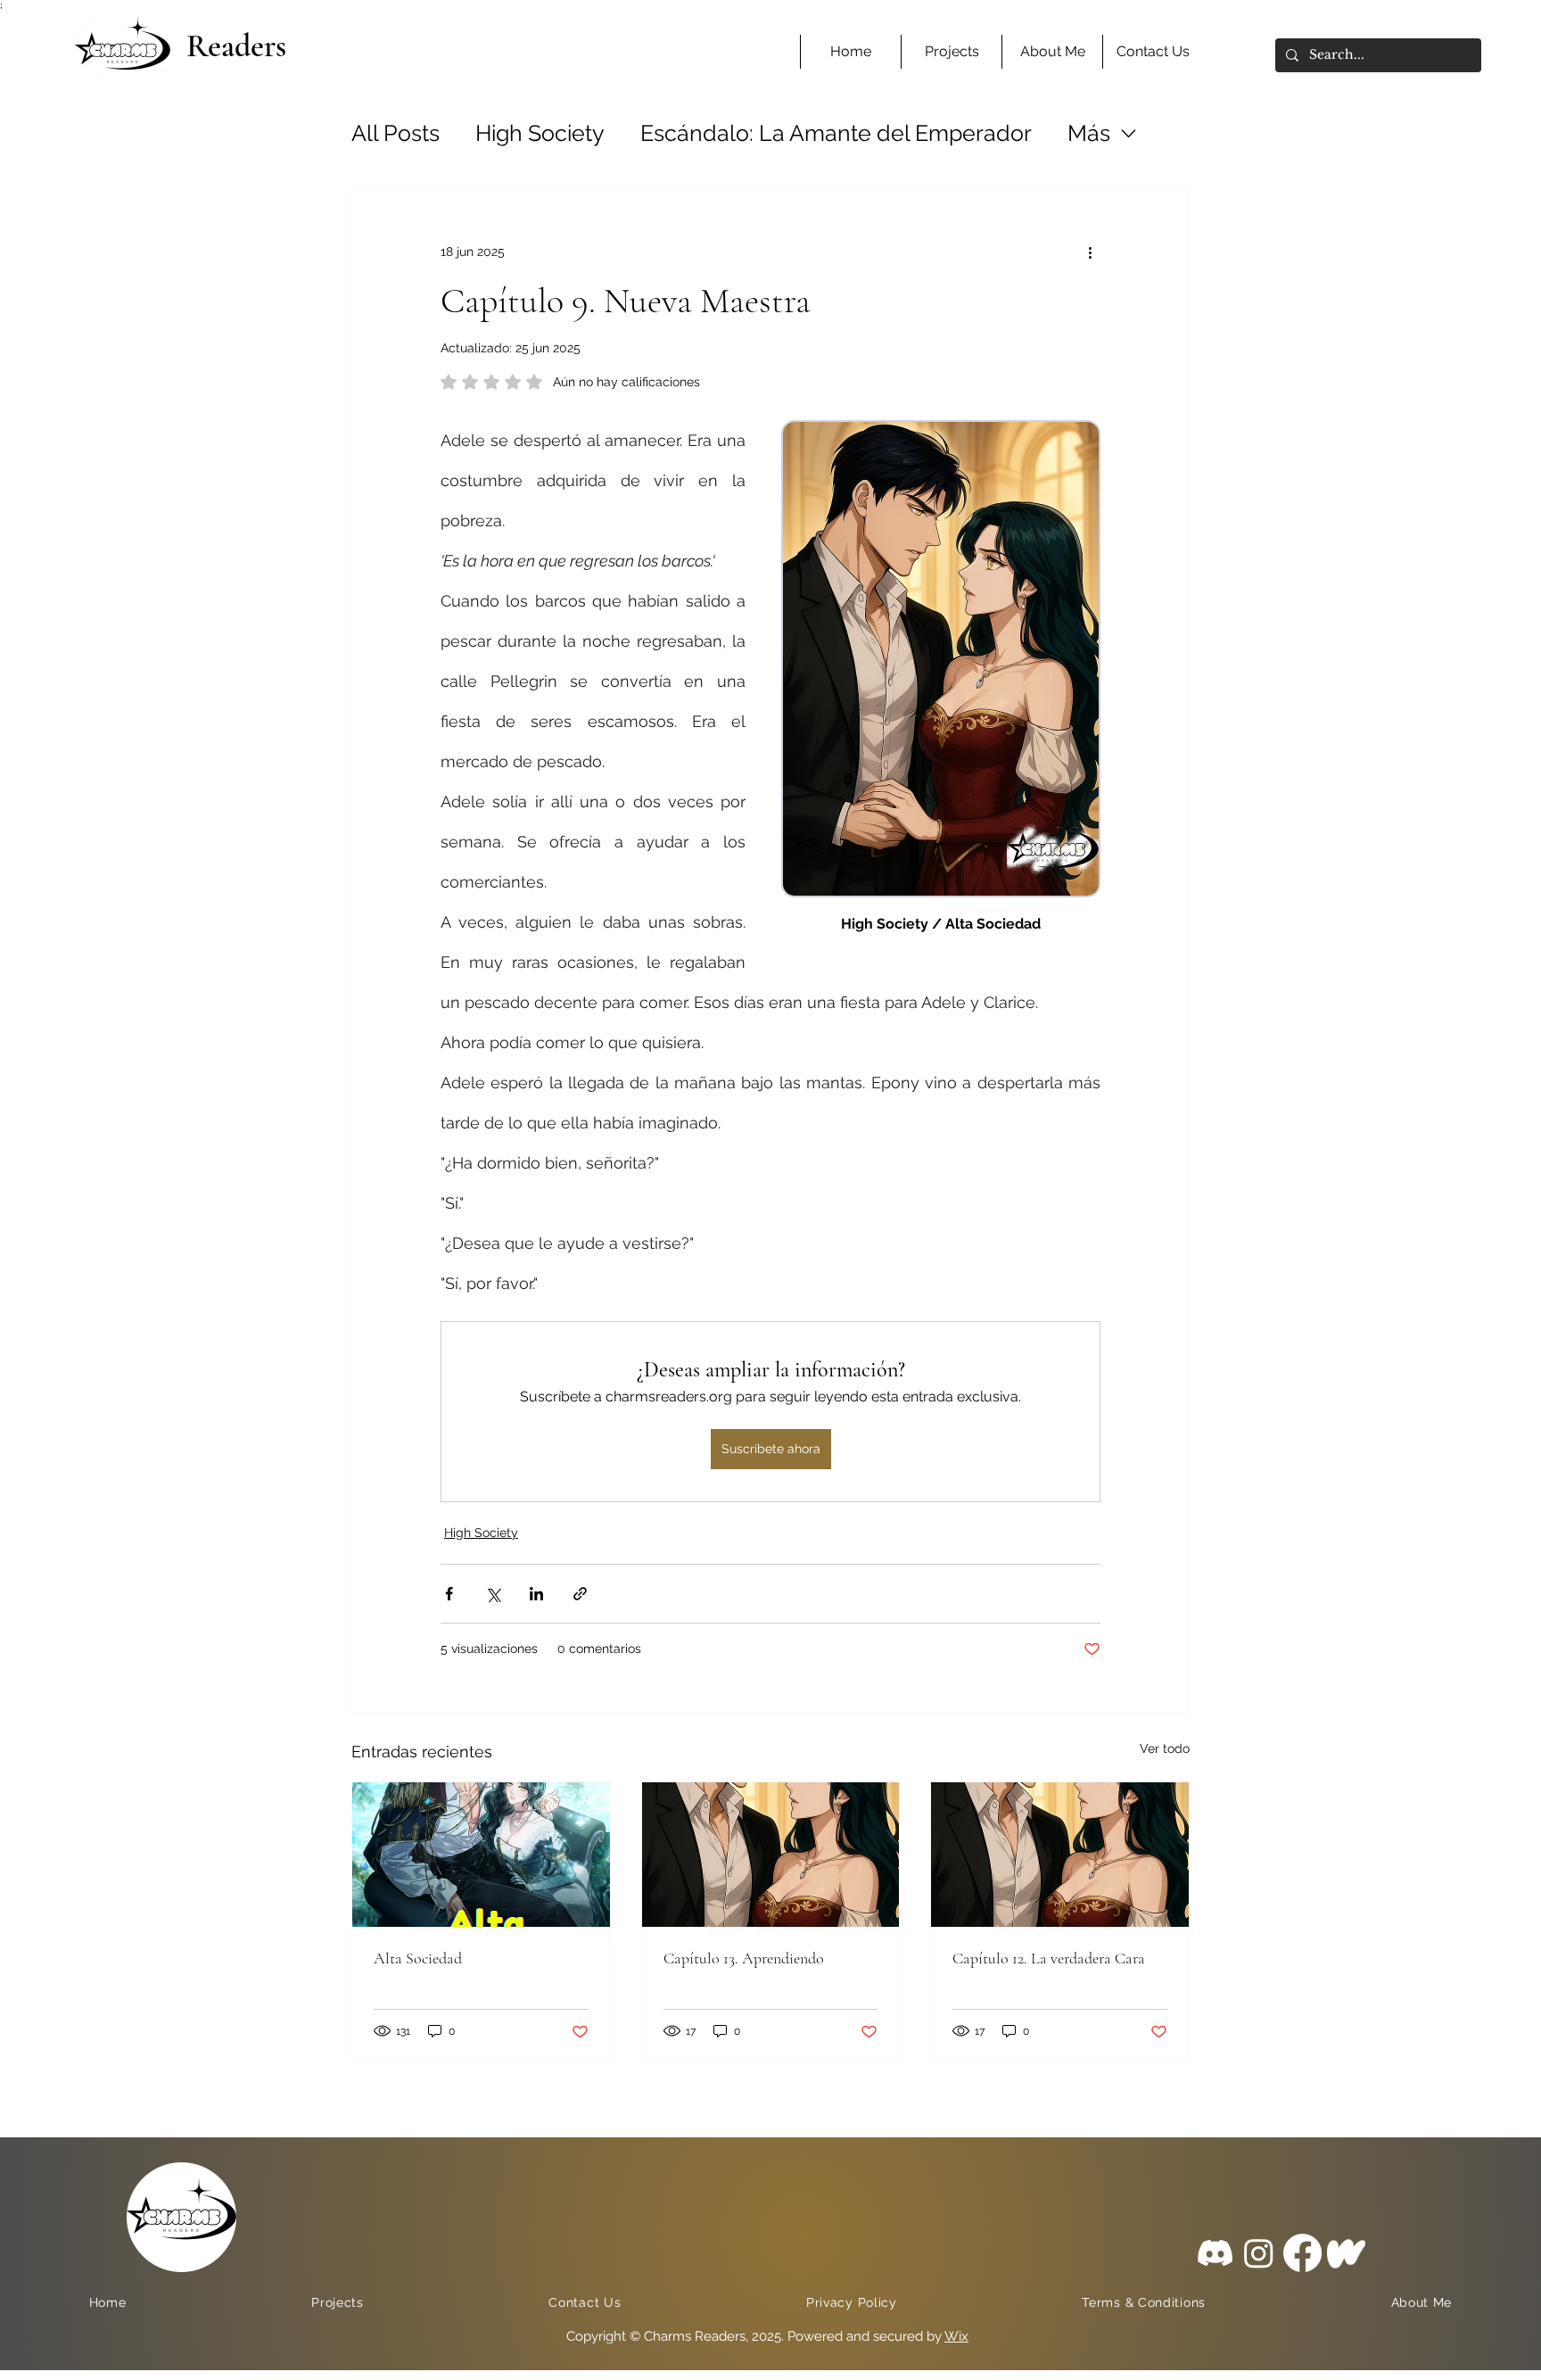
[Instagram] (1259, 2253)
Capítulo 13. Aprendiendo (744, 1958)
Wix (956, 2336)
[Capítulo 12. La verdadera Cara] (1060, 1855)
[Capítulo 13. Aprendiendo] (771, 1855)
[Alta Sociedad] (481, 1855)
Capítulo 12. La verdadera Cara (1049, 1958)
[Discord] (1215, 2253)
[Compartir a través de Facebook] (449, 1594)
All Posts (396, 133)
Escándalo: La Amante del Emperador (836, 133)
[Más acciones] (1090, 252)
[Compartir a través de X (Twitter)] (493, 1594)
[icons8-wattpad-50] (1346, 2253)
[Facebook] (1302, 2253)
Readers (236, 46)
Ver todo (1165, 1748)
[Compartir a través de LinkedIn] (536, 1594)
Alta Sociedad (418, 1958)
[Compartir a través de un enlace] (580, 1594)
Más (1089, 133)
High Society (540, 133)
